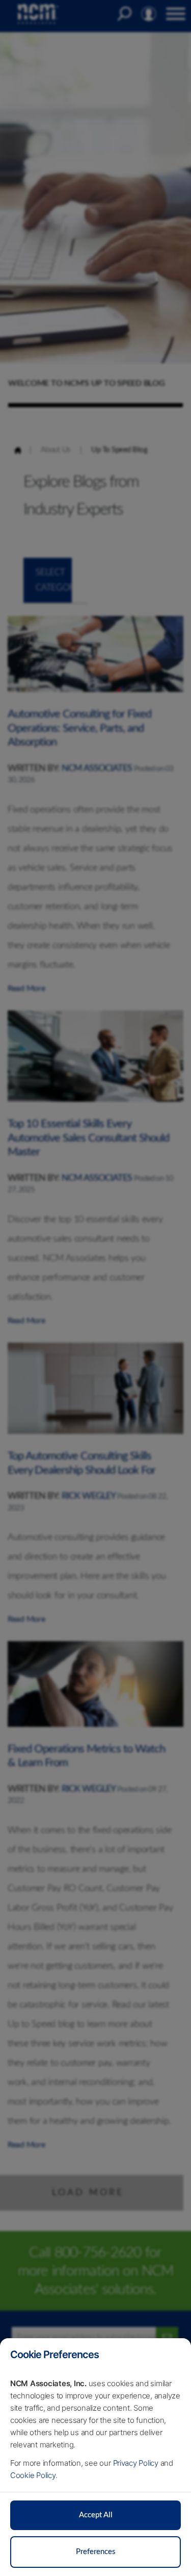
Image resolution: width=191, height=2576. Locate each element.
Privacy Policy (136, 2463)
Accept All (96, 2515)
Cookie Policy (33, 2475)
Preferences (96, 2552)
